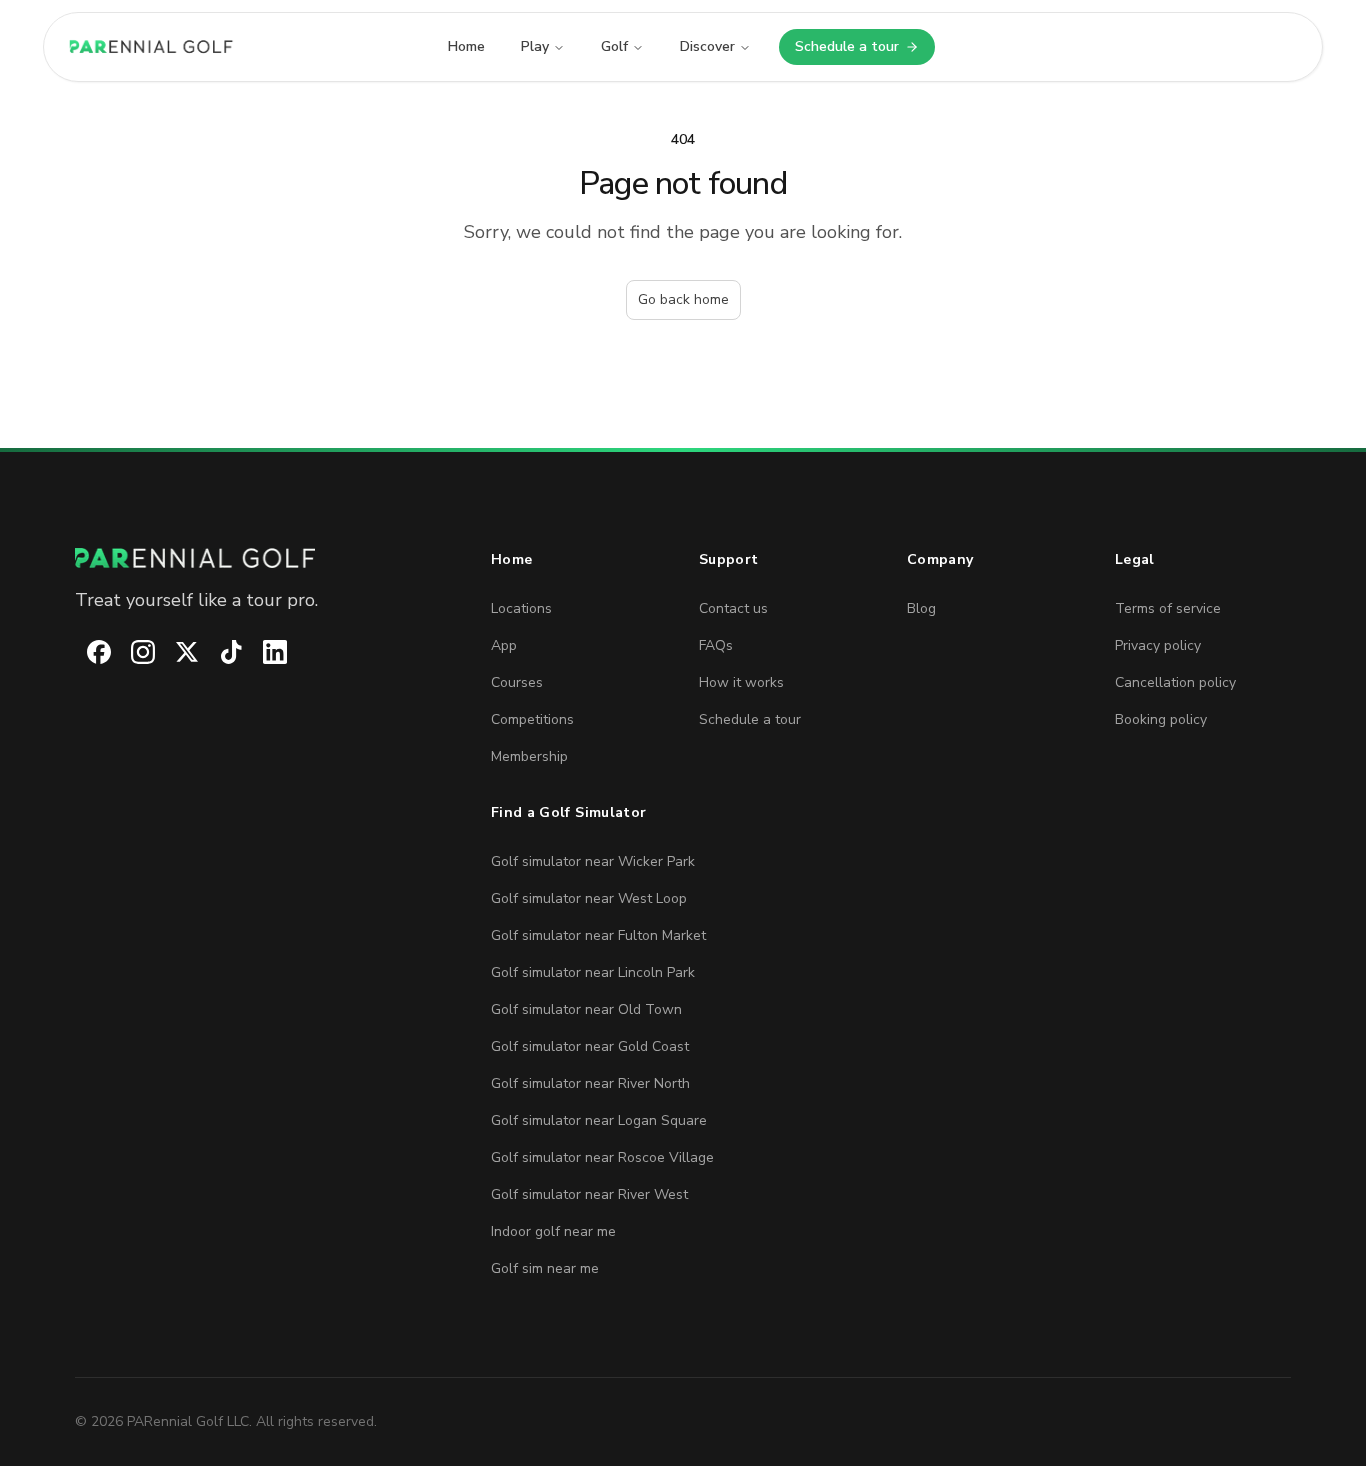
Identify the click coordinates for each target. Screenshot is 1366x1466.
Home (466, 46)
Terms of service (1168, 608)
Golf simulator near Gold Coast (590, 1046)
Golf (614, 46)
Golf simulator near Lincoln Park (593, 972)
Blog (921, 608)
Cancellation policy (1175, 682)
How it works (741, 682)
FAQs (716, 645)
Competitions (532, 719)
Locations (521, 608)
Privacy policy (1158, 645)
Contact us (733, 608)
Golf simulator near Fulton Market (598, 935)
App (504, 645)
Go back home (683, 299)
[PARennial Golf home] (267, 558)
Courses (517, 682)
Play (535, 46)
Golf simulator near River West (589, 1194)
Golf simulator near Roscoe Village (602, 1157)
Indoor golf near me (553, 1231)
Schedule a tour (865, 51)
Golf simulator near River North (590, 1083)
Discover (707, 46)
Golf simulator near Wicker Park (593, 861)
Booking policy (1161, 719)
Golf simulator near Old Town (586, 1009)
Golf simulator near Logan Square (599, 1120)
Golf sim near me (545, 1268)
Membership (529, 756)
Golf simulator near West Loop (589, 898)
